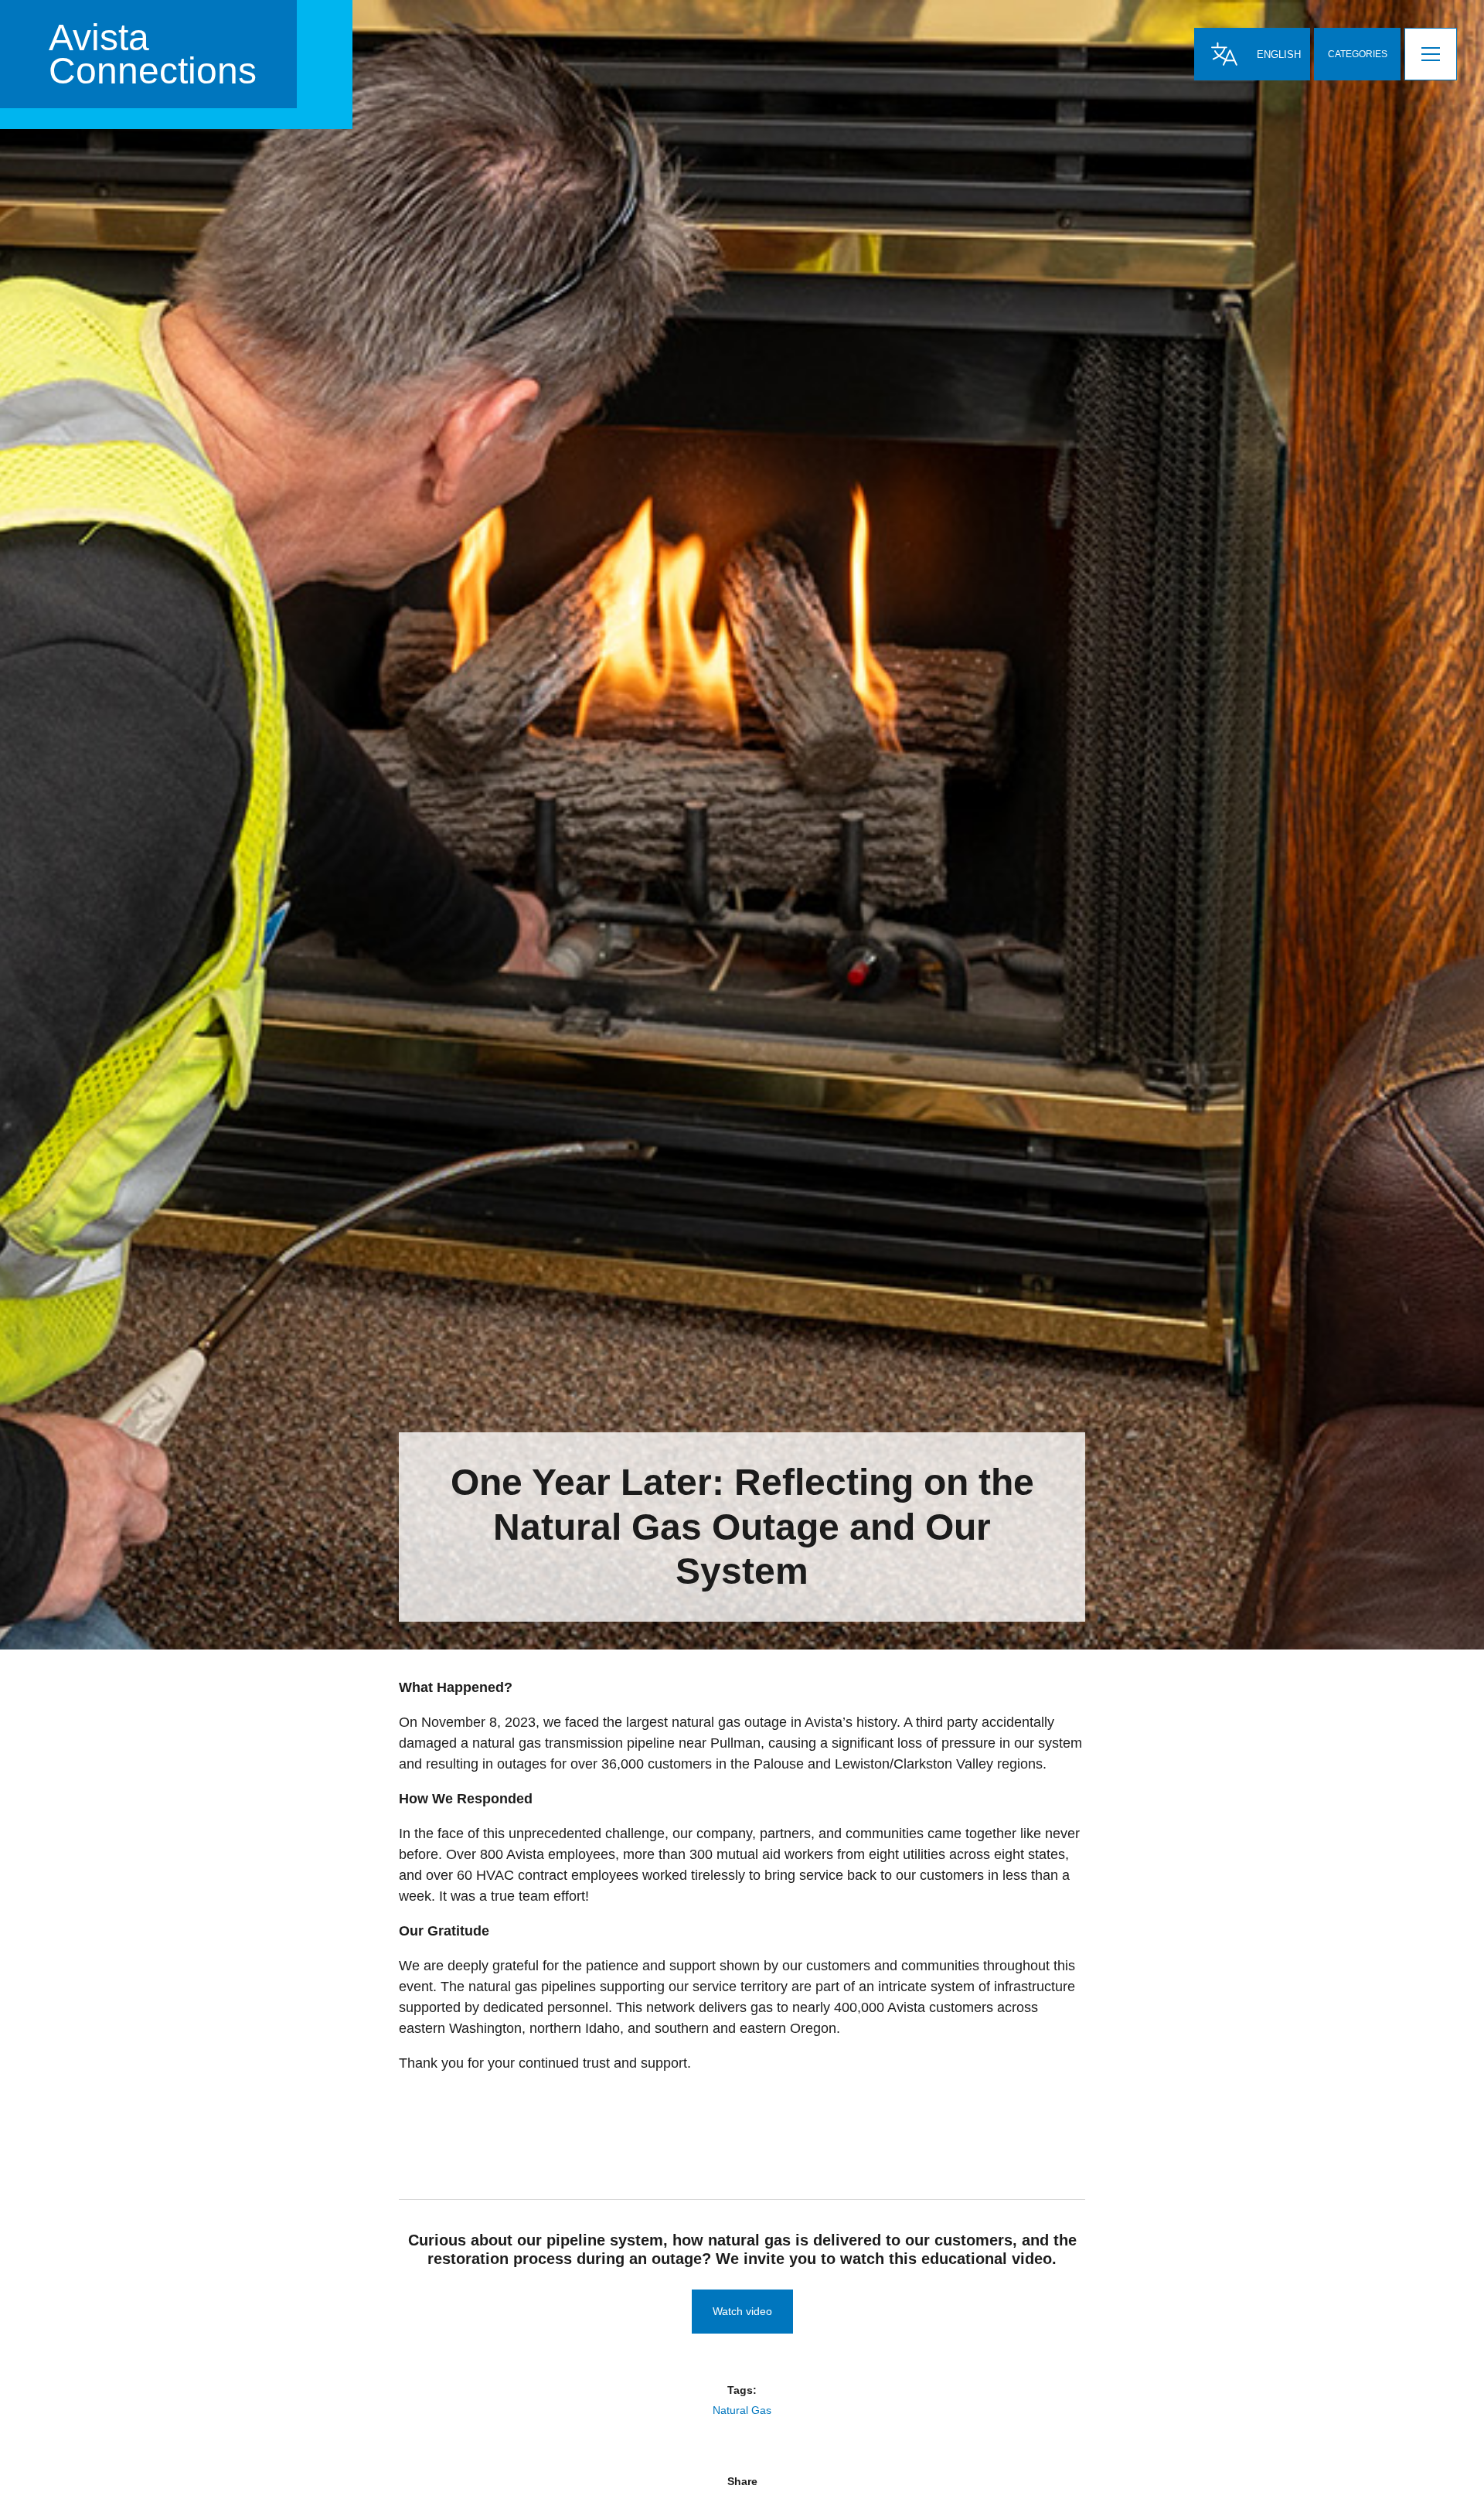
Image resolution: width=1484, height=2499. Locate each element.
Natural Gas (742, 2410)
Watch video (742, 2311)
